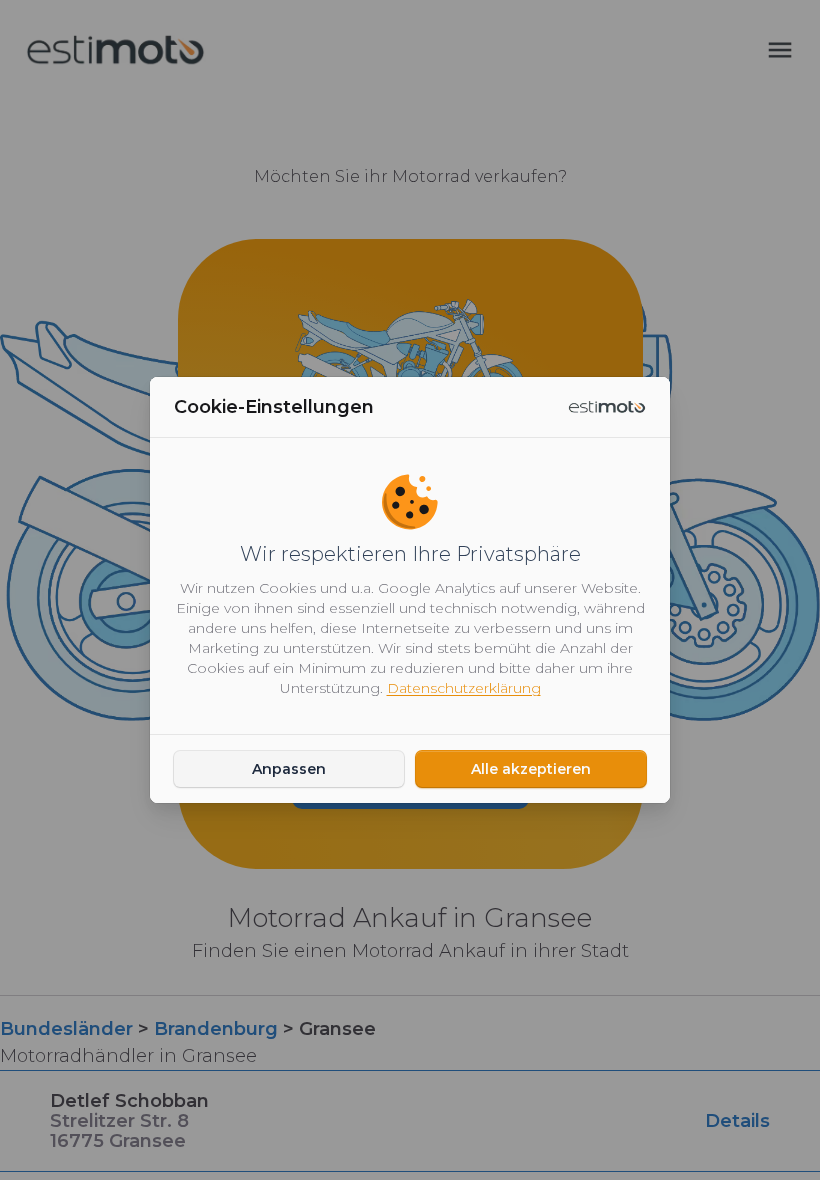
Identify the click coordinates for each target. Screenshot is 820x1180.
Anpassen (289, 769)
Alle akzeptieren (531, 769)
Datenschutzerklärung (464, 688)
